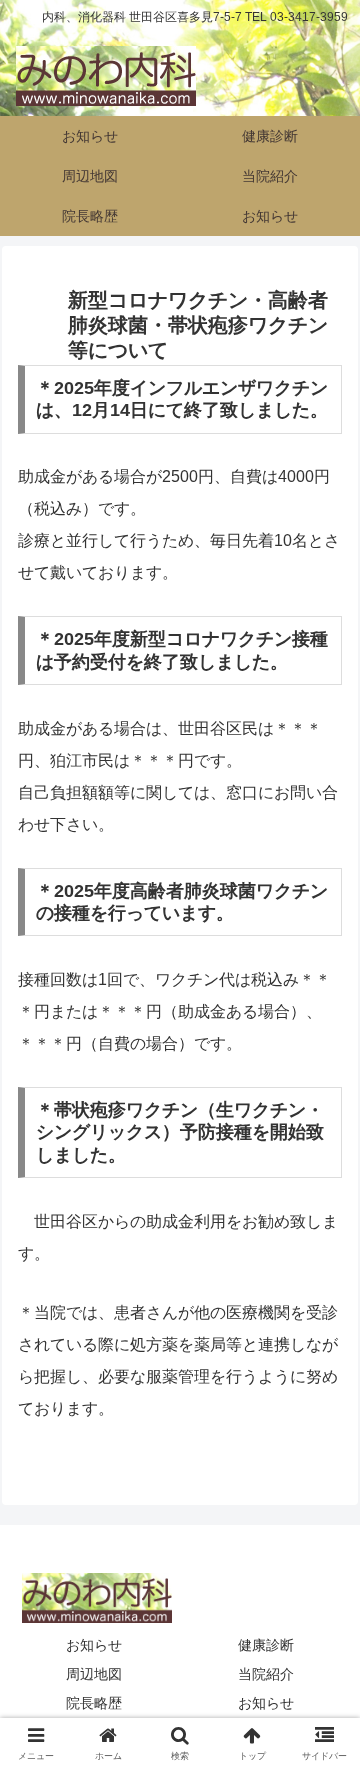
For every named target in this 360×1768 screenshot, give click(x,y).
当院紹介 (266, 1674)
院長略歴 (94, 1703)
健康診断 (266, 1645)
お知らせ (94, 1645)
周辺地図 (94, 1674)
